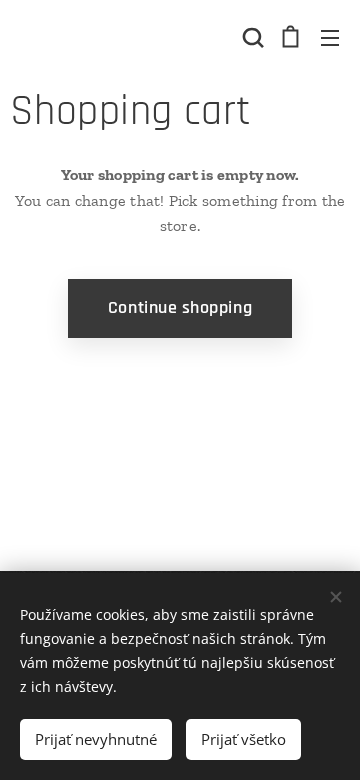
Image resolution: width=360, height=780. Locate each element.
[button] (251, 37)
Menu (330, 37)
